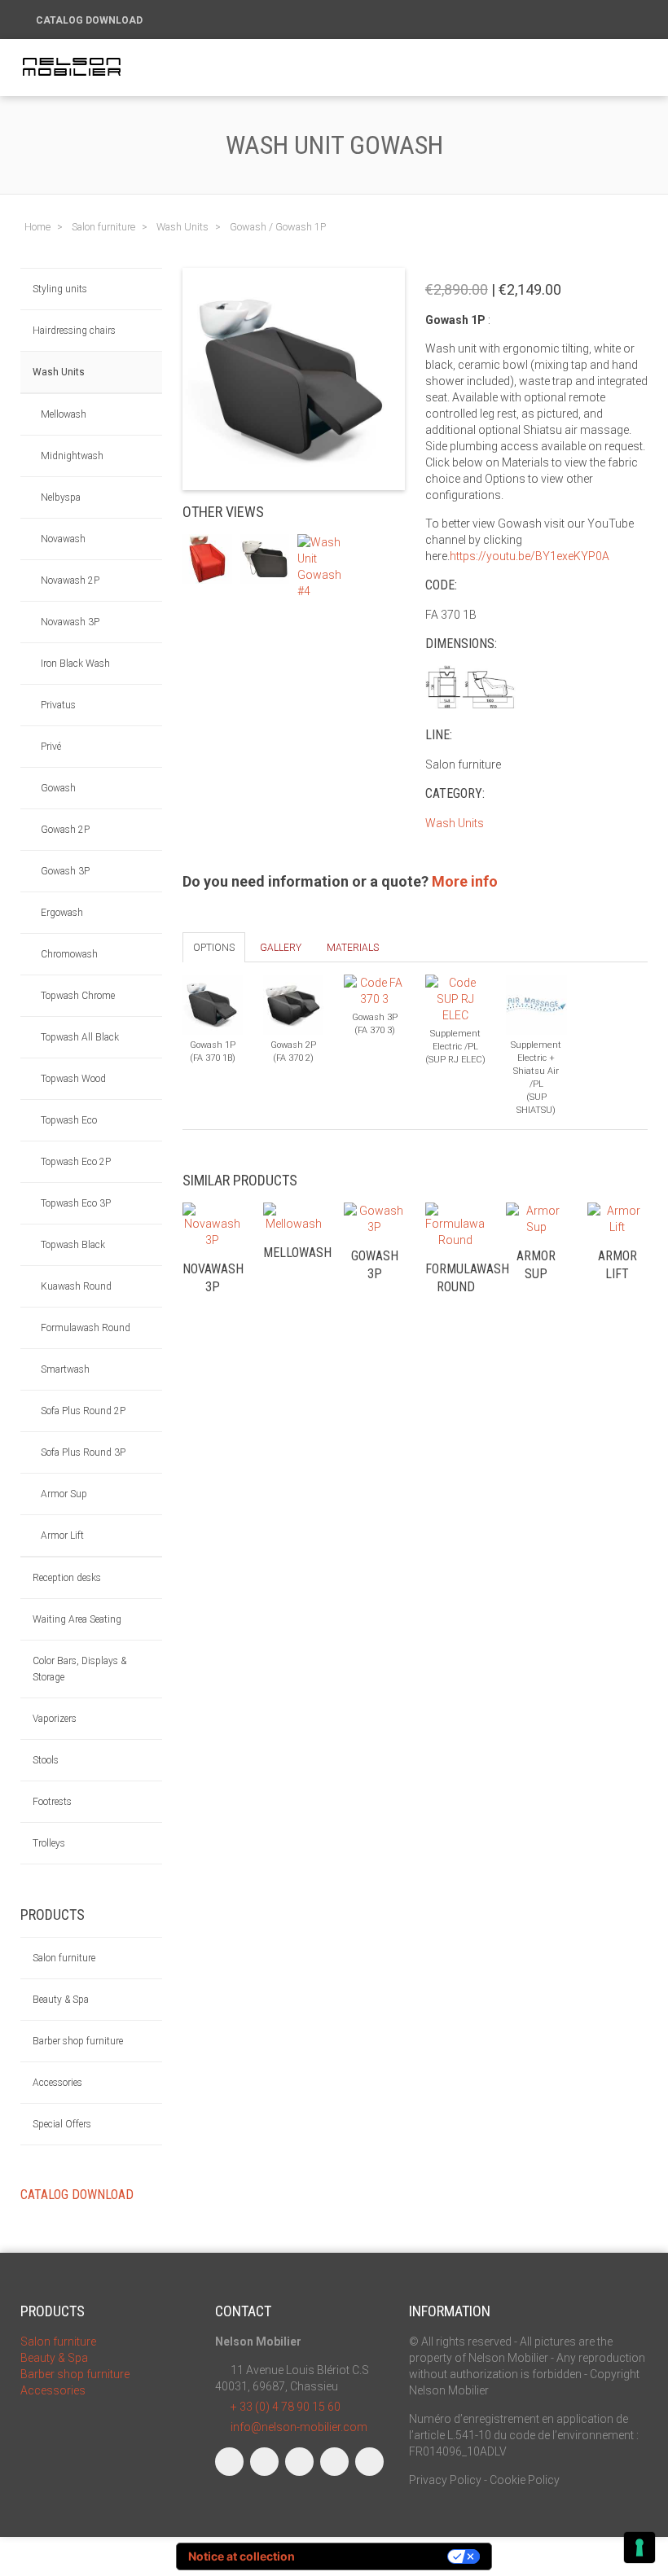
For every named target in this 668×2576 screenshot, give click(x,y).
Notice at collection (242, 2556)
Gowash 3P (65, 871)
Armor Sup (64, 1494)
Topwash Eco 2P (76, 1162)
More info (465, 881)
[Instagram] (264, 2462)
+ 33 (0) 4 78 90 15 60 (286, 2407)
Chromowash (69, 954)
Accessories (57, 2083)
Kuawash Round (76, 1286)
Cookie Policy (525, 2480)
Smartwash (65, 1369)
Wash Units (59, 372)
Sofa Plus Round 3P (83, 1452)
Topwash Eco (69, 1120)
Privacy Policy (445, 2480)
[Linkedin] (299, 2462)
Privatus (58, 705)
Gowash (58, 788)
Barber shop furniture (78, 2041)
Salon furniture (64, 1958)
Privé (51, 747)
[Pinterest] (369, 2462)
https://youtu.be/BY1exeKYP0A (530, 556)
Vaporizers (55, 1719)
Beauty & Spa (61, 2000)
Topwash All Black (80, 1037)
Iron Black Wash (75, 664)
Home (37, 227)
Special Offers (62, 2124)
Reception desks (67, 1578)
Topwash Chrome (78, 996)
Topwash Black (73, 1245)
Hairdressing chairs (74, 331)
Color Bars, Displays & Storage (79, 1669)
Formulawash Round (86, 1328)
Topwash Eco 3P (76, 1203)
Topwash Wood (73, 1079)
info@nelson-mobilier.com (299, 2427)
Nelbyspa (61, 497)
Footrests (52, 1802)
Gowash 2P (65, 830)
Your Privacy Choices (378, 2556)
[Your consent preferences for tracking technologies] (639, 2548)
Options (214, 948)
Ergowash (62, 913)
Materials (353, 948)
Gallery (281, 948)
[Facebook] (229, 2462)
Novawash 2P (70, 580)
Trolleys (49, 1843)
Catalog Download (90, 20)
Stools (46, 1760)
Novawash (63, 539)
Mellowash (64, 414)
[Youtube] (334, 2462)
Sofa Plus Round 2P (83, 1411)
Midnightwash (72, 456)
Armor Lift (62, 1536)
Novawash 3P (70, 622)
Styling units (60, 289)
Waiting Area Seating (77, 1619)
